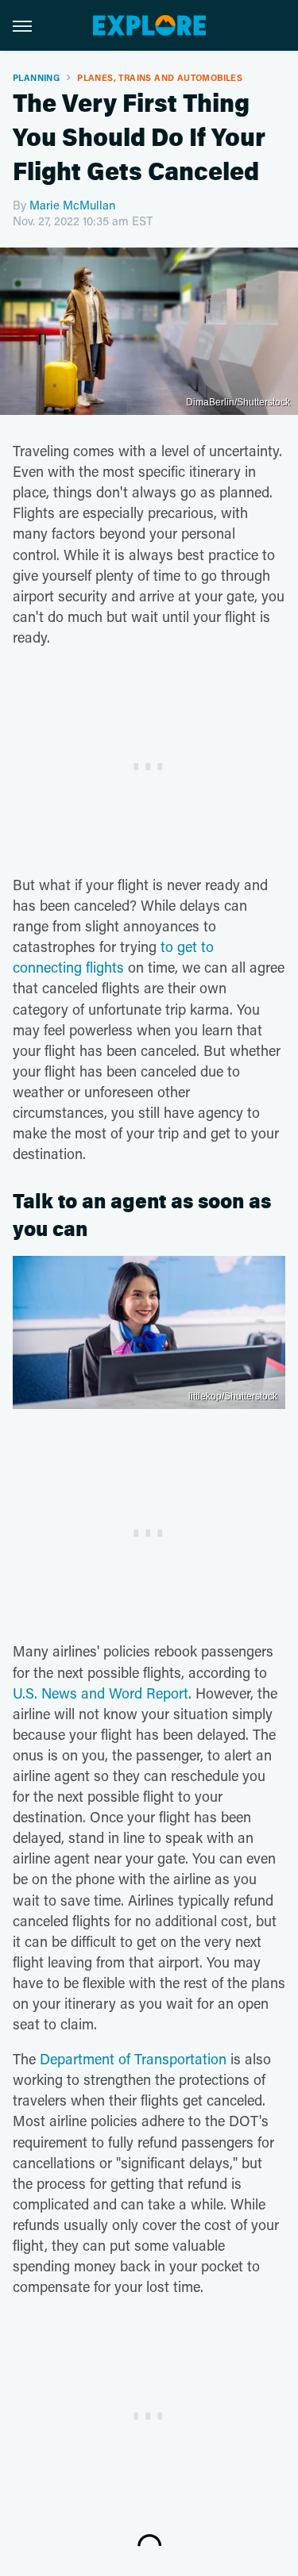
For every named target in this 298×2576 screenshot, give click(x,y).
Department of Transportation (133, 2059)
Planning (36, 77)
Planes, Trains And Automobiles (160, 77)
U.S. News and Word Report (101, 1693)
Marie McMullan (72, 205)
